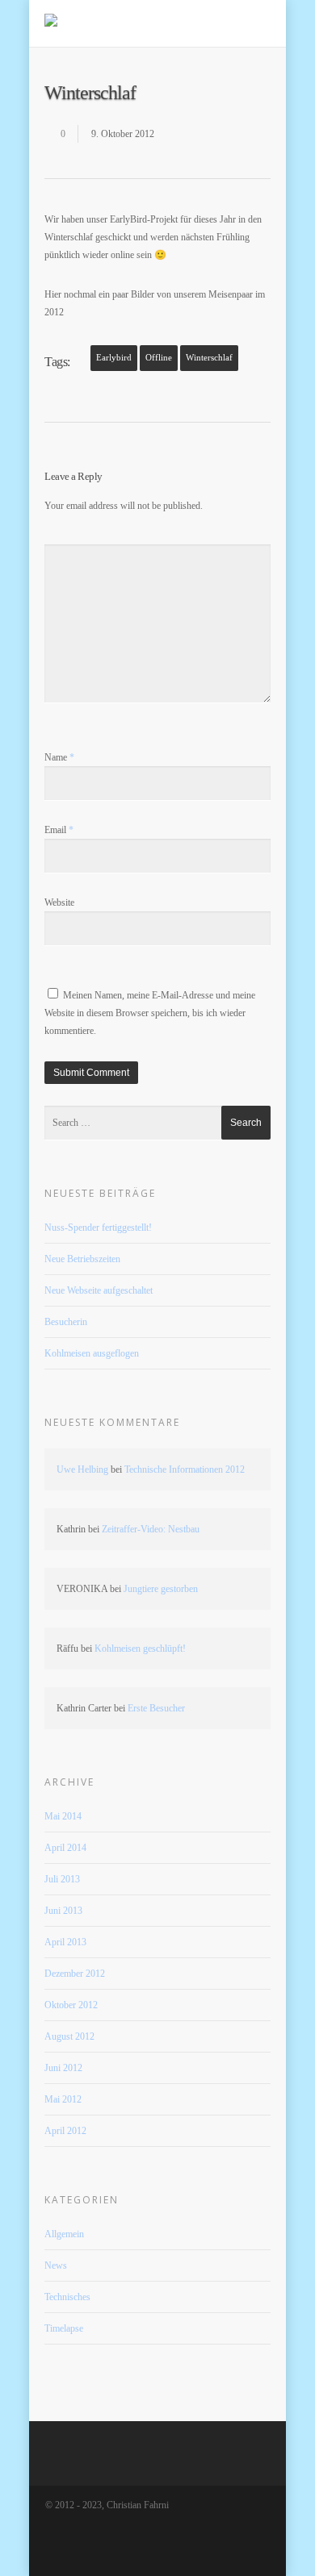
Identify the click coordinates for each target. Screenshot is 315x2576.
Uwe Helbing (82, 1469)
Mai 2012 (63, 2099)
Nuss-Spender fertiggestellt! (98, 1228)
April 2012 (65, 2131)
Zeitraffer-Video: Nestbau (151, 1529)
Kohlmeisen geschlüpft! (140, 1649)
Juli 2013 (62, 1879)
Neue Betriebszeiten (82, 1259)
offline (159, 358)
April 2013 (65, 1942)
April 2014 (65, 1848)
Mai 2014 (63, 1816)
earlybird (114, 358)
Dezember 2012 (75, 1974)
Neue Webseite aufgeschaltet (99, 1290)
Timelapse (64, 2328)
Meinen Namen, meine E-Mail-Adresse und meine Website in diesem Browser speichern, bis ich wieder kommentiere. (150, 1013)
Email (59, 830)
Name (59, 757)
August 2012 (69, 2036)
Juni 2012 (63, 2068)
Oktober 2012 (71, 2005)
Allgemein (64, 2234)
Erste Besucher (156, 1708)
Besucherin (66, 1322)
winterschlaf (209, 358)
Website (59, 902)
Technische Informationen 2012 (185, 1469)
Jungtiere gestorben (161, 1589)
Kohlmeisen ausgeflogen (92, 1353)
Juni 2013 (63, 1911)
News (56, 2265)
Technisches (67, 2297)
